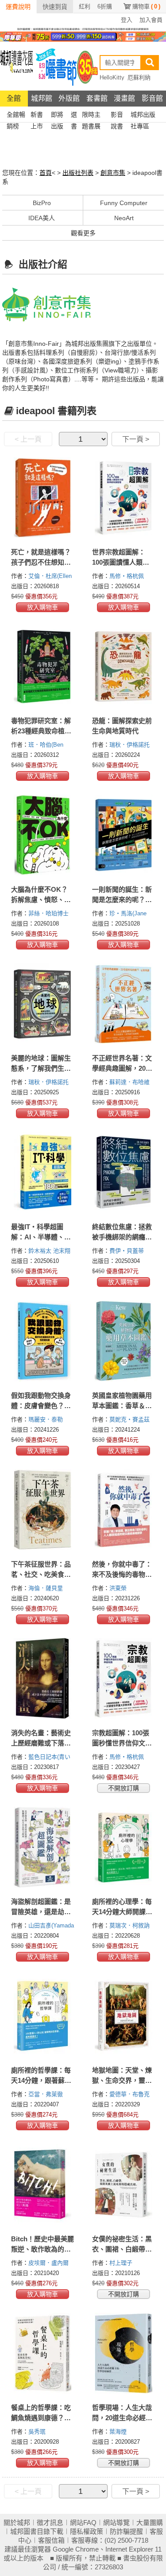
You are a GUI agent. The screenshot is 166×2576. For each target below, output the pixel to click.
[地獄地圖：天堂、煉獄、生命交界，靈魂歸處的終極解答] (124, 2016)
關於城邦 (17, 2523)
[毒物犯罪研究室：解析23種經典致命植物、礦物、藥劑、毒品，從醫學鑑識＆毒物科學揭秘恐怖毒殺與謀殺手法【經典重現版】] (43, 666)
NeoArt (124, 218)
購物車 (146, 6)
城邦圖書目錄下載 (37, 2531)
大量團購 (150, 2523)
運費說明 (18, 7)
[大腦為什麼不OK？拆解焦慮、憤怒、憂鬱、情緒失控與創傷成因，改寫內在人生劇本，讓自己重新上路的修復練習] (43, 835)
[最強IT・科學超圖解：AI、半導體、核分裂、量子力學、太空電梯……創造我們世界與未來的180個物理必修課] (43, 1172)
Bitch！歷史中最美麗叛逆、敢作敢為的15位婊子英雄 (42, 2249)
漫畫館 (124, 98)
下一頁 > (136, 439)
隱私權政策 (87, 2531)
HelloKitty (112, 77)
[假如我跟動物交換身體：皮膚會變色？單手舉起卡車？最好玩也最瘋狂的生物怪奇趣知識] (43, 1341)
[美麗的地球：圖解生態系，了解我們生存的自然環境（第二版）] (43, 1004)
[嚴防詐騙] (83, 28)
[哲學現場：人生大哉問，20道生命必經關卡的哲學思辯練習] (124, 2353)
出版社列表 (78, 173)
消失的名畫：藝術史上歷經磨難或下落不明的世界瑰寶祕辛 (41, 1743)
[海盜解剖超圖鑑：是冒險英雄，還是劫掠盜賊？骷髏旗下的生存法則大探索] (43, 1847)
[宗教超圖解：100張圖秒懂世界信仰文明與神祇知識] (124, 1678)
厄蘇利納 (139, 77)
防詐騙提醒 (126, 2531)
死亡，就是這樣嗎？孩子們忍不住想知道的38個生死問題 (41, 562)
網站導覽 (116, 2523)
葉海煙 (119, 2432)
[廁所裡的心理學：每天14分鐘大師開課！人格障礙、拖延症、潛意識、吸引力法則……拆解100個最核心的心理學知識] (124, 1847)
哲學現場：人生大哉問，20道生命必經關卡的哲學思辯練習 (122, 2418)
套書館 (97, 98)
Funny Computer (124, 203)
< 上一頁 (28, 439)
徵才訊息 (50, 2523)
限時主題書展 (91, 116)
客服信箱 (51, 2540)
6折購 (105, 6)
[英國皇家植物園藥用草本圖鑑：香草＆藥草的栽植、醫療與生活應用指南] (124, 1341)
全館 (14, 98)
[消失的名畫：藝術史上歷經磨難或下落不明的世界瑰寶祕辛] (43, 1678)
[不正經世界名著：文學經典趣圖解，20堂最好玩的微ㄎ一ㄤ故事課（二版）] (124, 1004)
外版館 (69, 98)
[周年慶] (83, 36)
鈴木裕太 (41, 1251)
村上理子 (122, 2263)
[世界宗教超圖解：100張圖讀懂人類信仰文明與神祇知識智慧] (124, 498)
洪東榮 (119, 1588)
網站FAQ (83, 2523)
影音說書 (117, 116)
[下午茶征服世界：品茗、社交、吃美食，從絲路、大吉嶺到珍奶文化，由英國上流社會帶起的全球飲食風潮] (43, 1510)
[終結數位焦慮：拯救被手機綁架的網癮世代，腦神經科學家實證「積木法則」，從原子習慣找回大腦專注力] (124, 1172)
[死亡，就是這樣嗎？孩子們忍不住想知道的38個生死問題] (43, 498)
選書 (74, 116)
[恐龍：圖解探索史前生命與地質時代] (124, 666)
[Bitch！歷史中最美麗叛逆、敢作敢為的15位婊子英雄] (43, 2184)
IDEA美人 (42, 218)
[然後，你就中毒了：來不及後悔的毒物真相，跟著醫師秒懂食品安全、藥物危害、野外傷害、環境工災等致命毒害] (124, 1510)
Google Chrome (76, 2549)
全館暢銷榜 (16, 116)
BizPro (42, 203)
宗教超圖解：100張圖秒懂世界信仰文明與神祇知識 (122, 1743)
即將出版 (57, 116)
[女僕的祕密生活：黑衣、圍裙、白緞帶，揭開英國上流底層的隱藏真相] (124, 2184)
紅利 (85, 6)
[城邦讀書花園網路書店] (17, 66)
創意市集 (113, 173)
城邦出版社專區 (143, 116)
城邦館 (42, 98)
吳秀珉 (38, 2432)
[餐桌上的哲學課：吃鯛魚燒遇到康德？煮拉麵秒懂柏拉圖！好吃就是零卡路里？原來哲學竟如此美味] (43, 2353)
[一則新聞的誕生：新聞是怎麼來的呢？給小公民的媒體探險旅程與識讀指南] (124, 835)
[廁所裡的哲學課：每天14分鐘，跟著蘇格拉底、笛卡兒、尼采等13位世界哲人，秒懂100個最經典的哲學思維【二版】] (43, 2016)
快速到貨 (55, 7)
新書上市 (37, 116)
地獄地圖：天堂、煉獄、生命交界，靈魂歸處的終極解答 (122, 2080)
